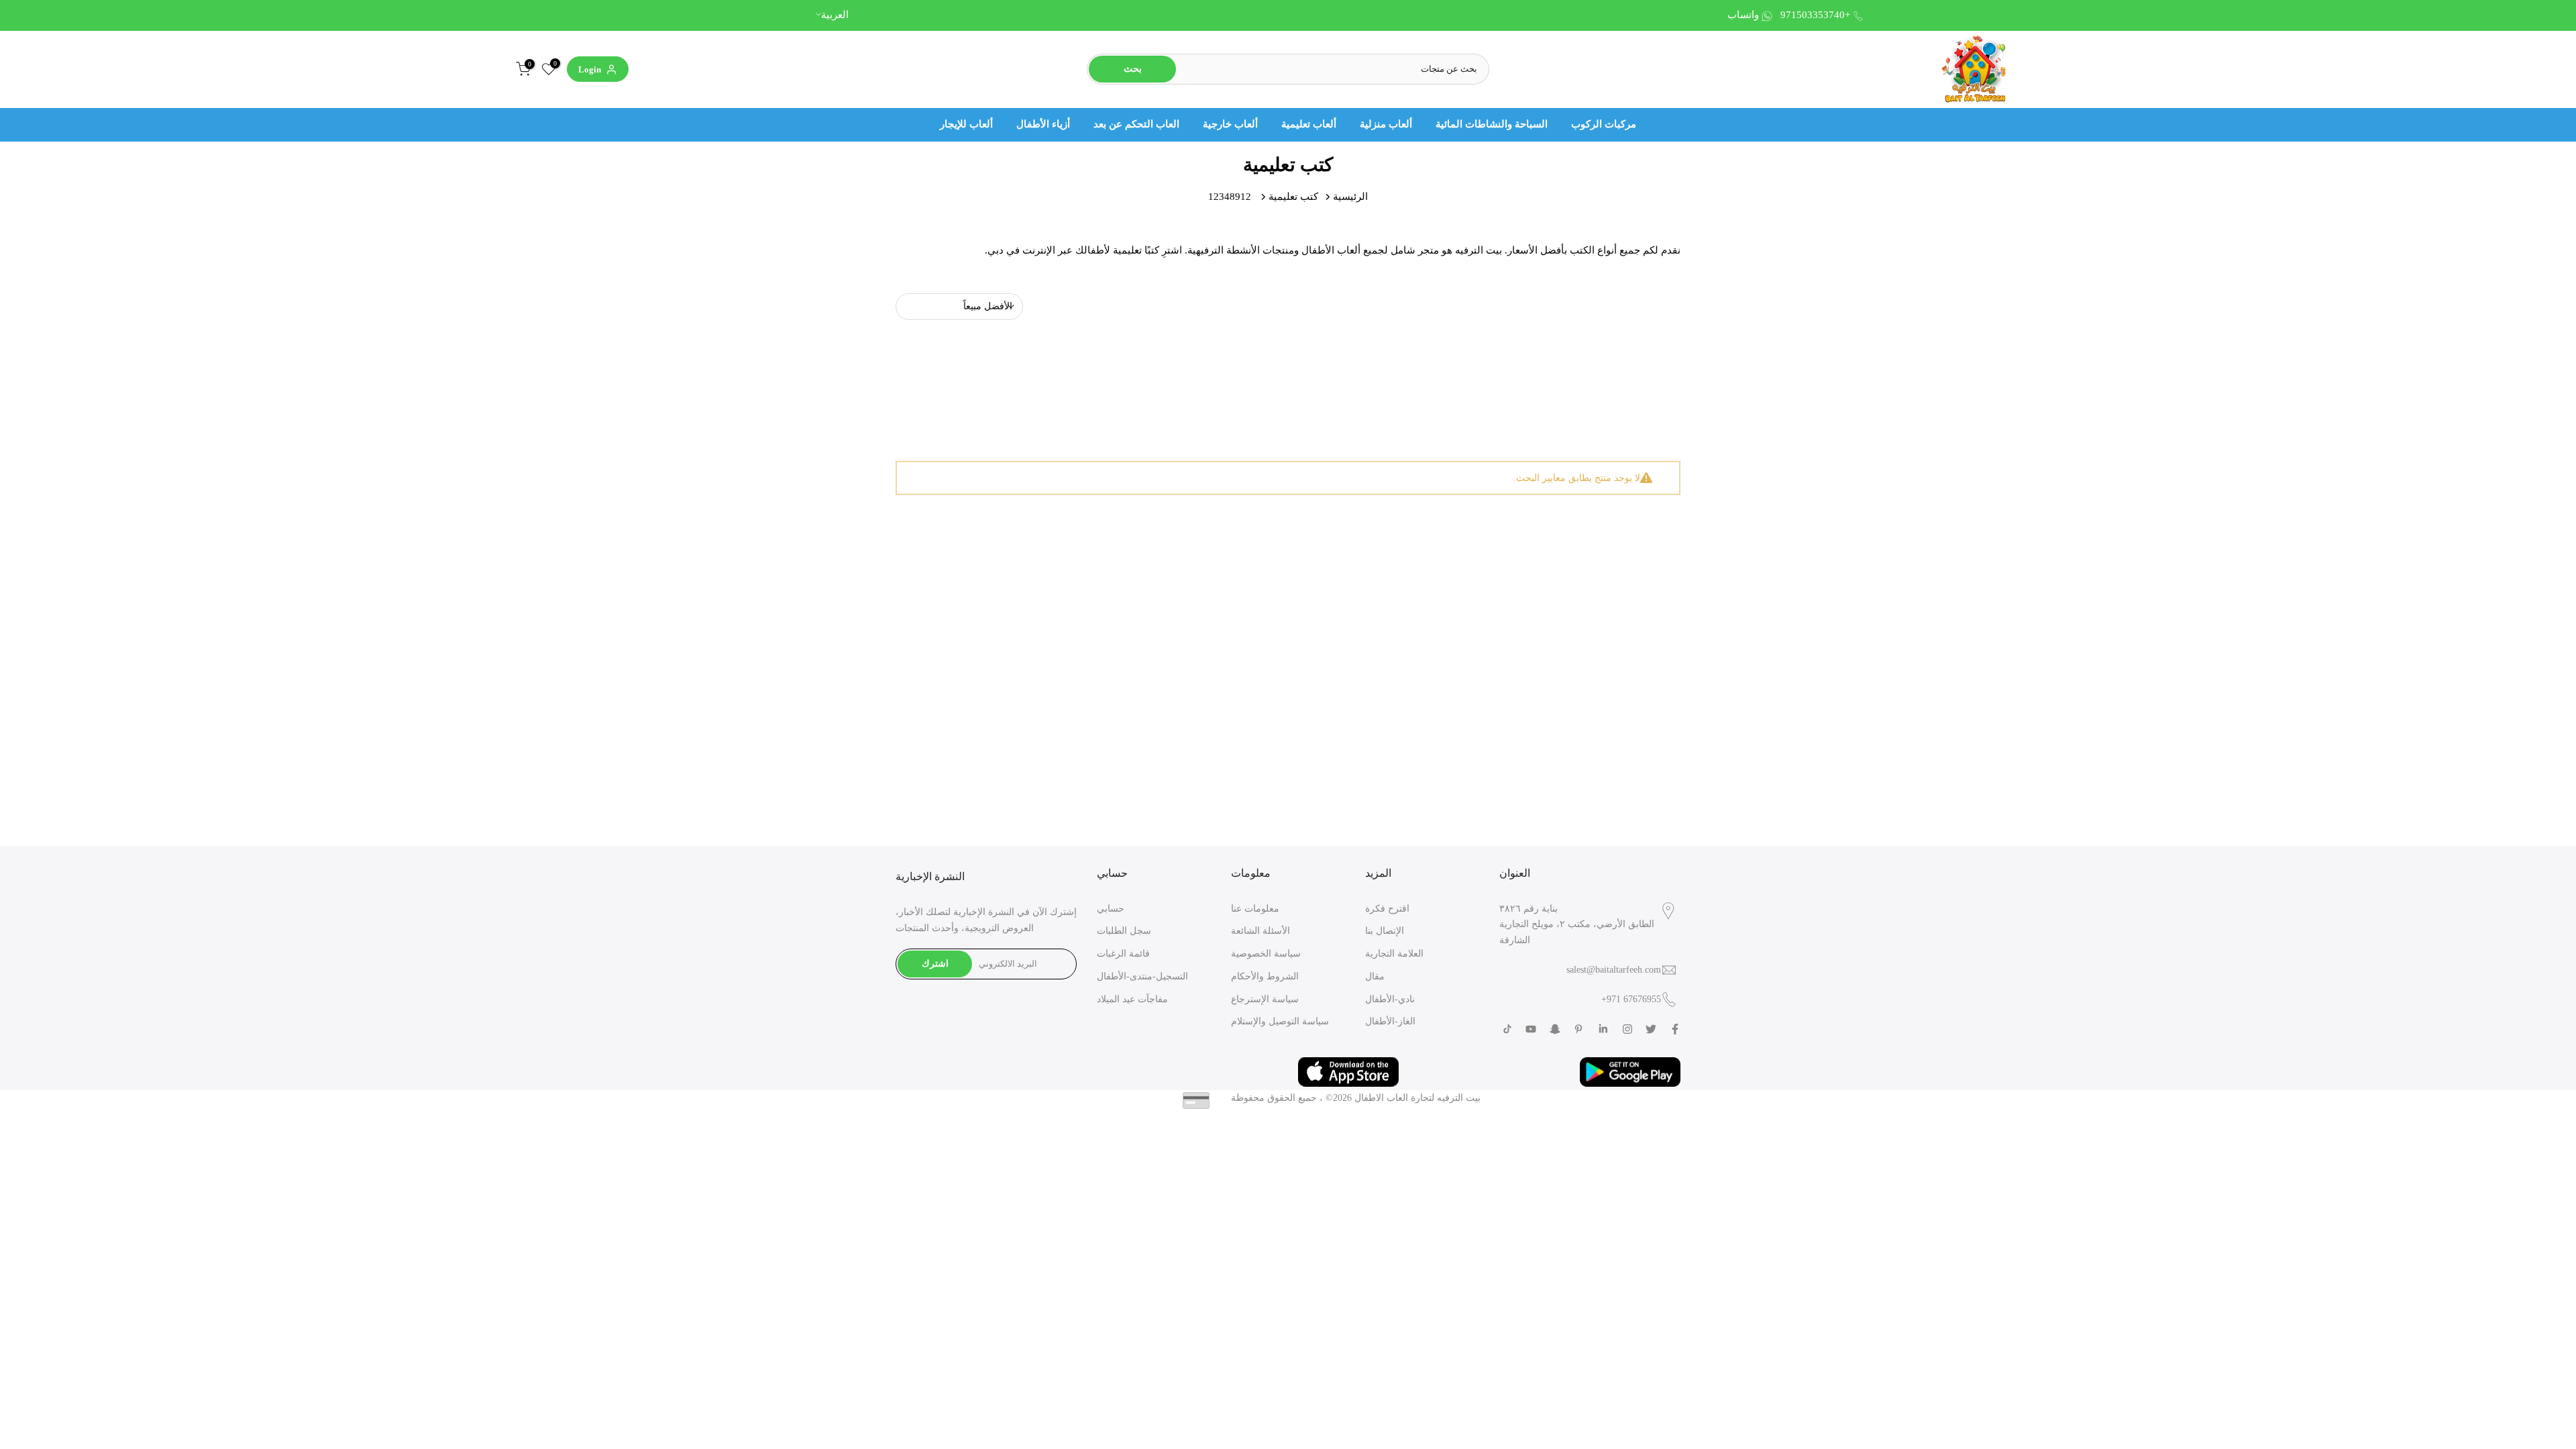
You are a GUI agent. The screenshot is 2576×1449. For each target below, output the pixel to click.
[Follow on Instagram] (1627, 1029)
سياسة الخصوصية (1266, 954)
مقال (1375, 976)
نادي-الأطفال (1390, 999)
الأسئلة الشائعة (1260, 931)
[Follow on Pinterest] (1578, 1029)
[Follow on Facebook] (1675, 1029)
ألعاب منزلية (1386, 124)
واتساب (1743, 15)
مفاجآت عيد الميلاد (1132, 999)
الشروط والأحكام (1265, 976)
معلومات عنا (1255, 909)
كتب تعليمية (1293, 197)
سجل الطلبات (1124, 931)
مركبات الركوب (1604, 124)
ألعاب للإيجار (966, 124)
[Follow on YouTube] (1531, 1029)
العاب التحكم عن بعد (1136, 124)
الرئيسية (1350, 197)
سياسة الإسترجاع (1265, 999)
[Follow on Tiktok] (1507, 1029)
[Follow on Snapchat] (1555, 1029)
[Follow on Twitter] (1651, 1029)
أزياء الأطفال (1043, 124)
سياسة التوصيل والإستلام (1280, 1021)
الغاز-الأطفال (1390, 1021)
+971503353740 (1815, 15)
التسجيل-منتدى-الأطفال (1142, 976)
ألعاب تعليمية (1309, 124)
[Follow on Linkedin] (1603, 1029)
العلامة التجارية (1394, 954)
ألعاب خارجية (1230, 124)
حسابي (1111, 909)
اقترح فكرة (1387, 909)
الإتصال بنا (1385, 931)
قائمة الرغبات (1123, 954)
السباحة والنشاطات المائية (1492, 124)
